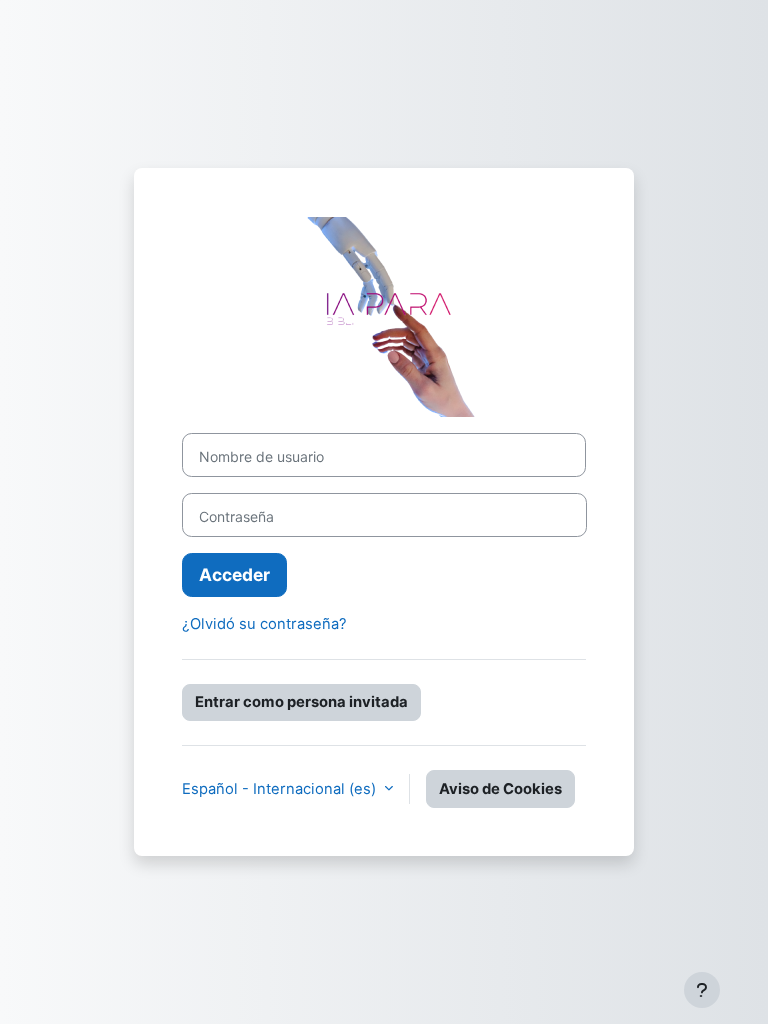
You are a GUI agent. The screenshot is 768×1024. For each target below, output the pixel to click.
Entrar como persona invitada (301, 702)
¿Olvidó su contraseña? (264, 624)
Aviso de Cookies (500, 789)
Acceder (234, 574)
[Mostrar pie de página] (702, 990)
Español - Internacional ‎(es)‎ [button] (281, 789)
